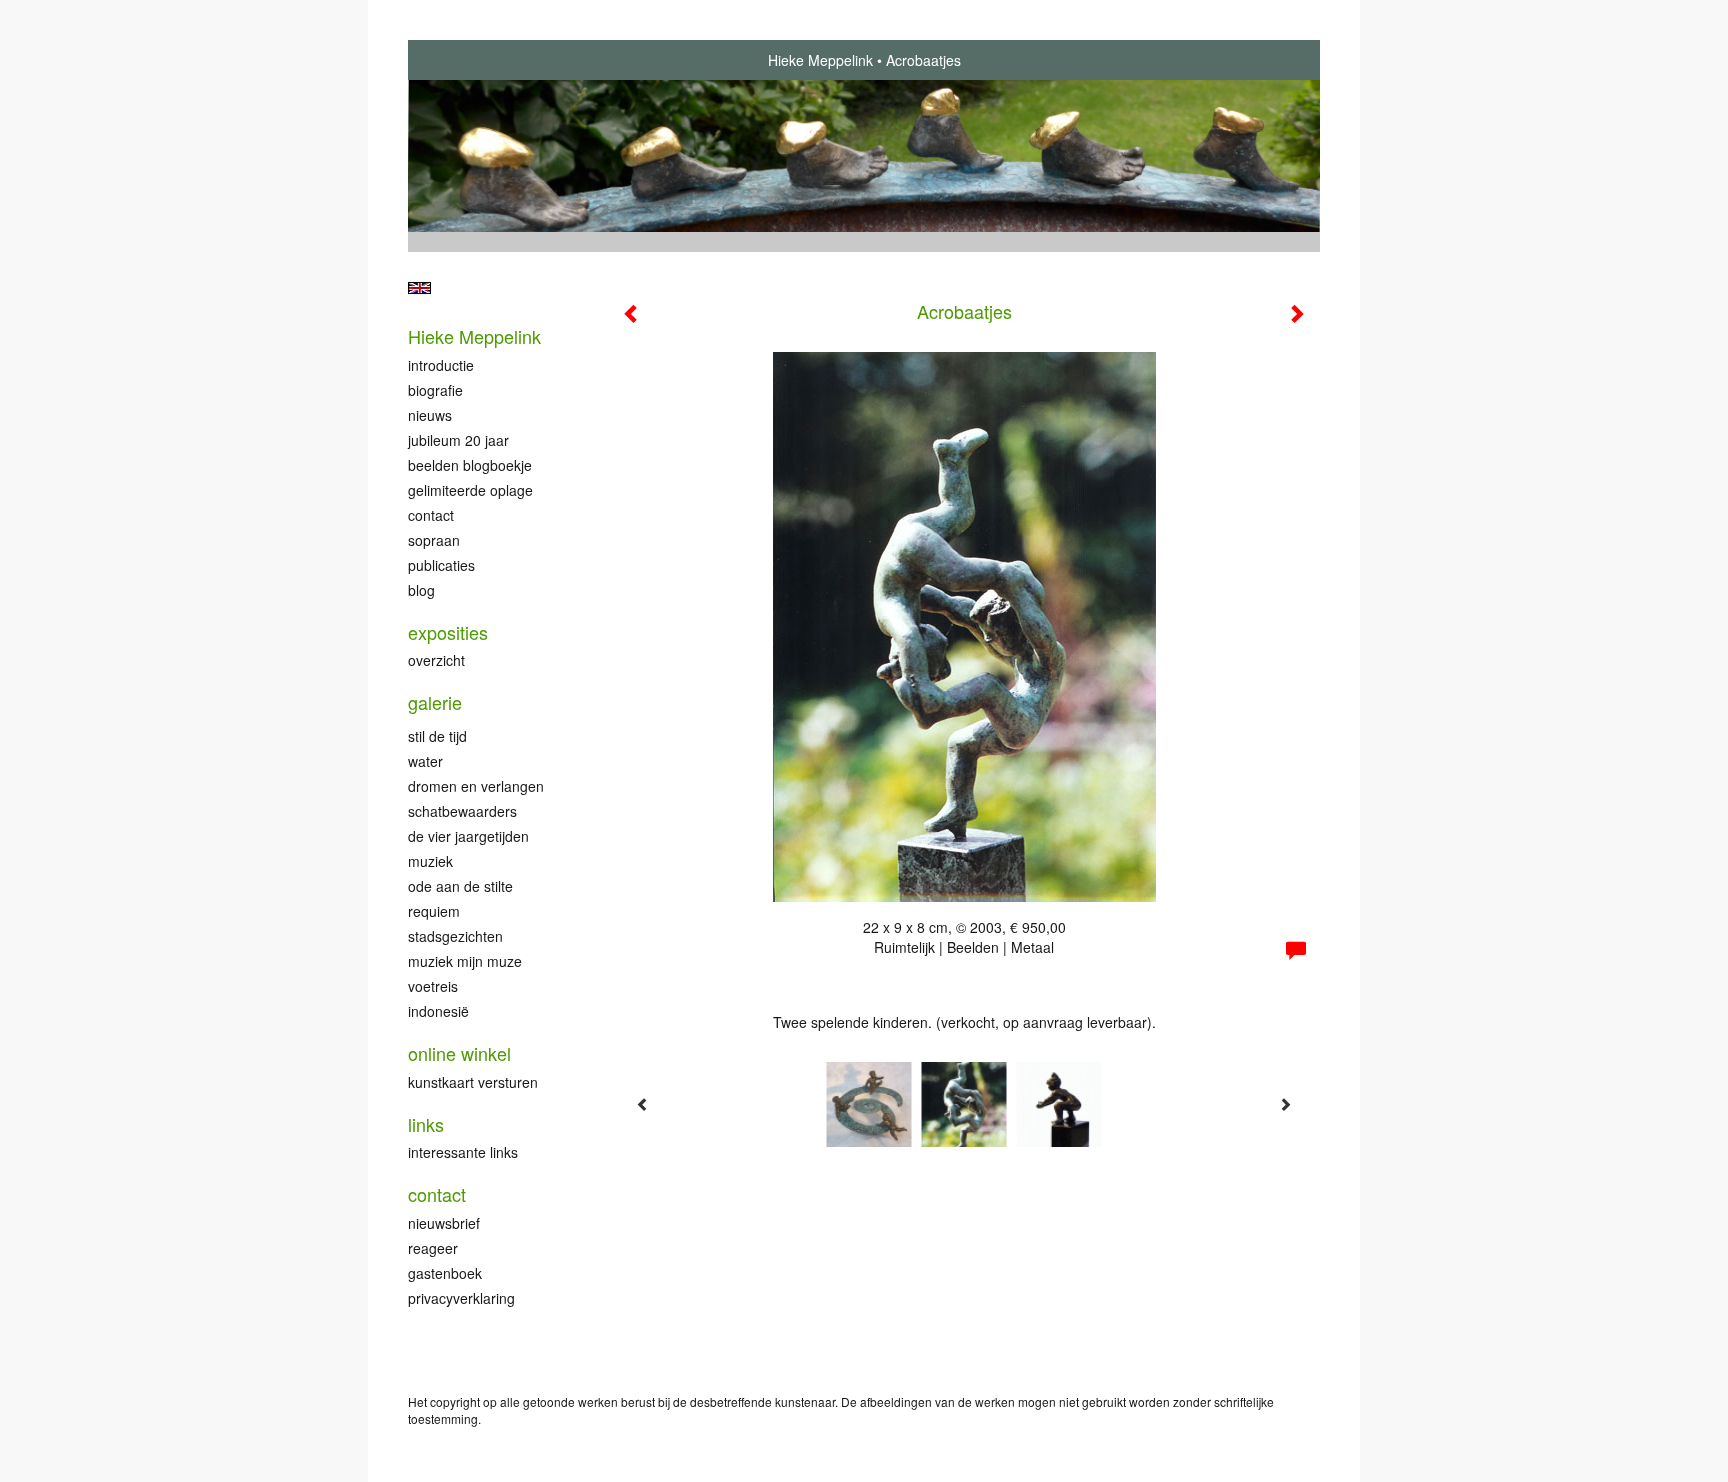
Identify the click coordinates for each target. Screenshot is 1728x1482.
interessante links (463, 1152)
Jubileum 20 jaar (458, 440)
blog (421, 590)
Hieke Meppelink (820, 60)
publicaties (441, 565)
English (419, 288)
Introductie (441, 365)
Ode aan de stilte (460, 886)
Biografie (435, 390)
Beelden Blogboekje (470, 465)
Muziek (430, 861)
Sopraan (434, 540)
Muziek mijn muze (465, 961)
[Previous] (643, 1104)
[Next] (1285, 1104)
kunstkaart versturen (473, 1082)
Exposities (448, 632)
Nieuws (430, 415)
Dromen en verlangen (476, 786)
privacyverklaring (461, 1298)
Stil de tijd (437, 736)
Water (425, 761)
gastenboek (445, 1273)
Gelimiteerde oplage (470, 490)
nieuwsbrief (444, 1223)
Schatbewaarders (462, 811)
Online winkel (459, 1053)
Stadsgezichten (455, 936)
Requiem (434, 911)
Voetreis (433, 986)
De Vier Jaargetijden (468, 836)
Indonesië (438, 1011)
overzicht (436, 660)
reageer (433, 1248)
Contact (431, 515)
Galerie (435, 702)
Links (426, 1124)
